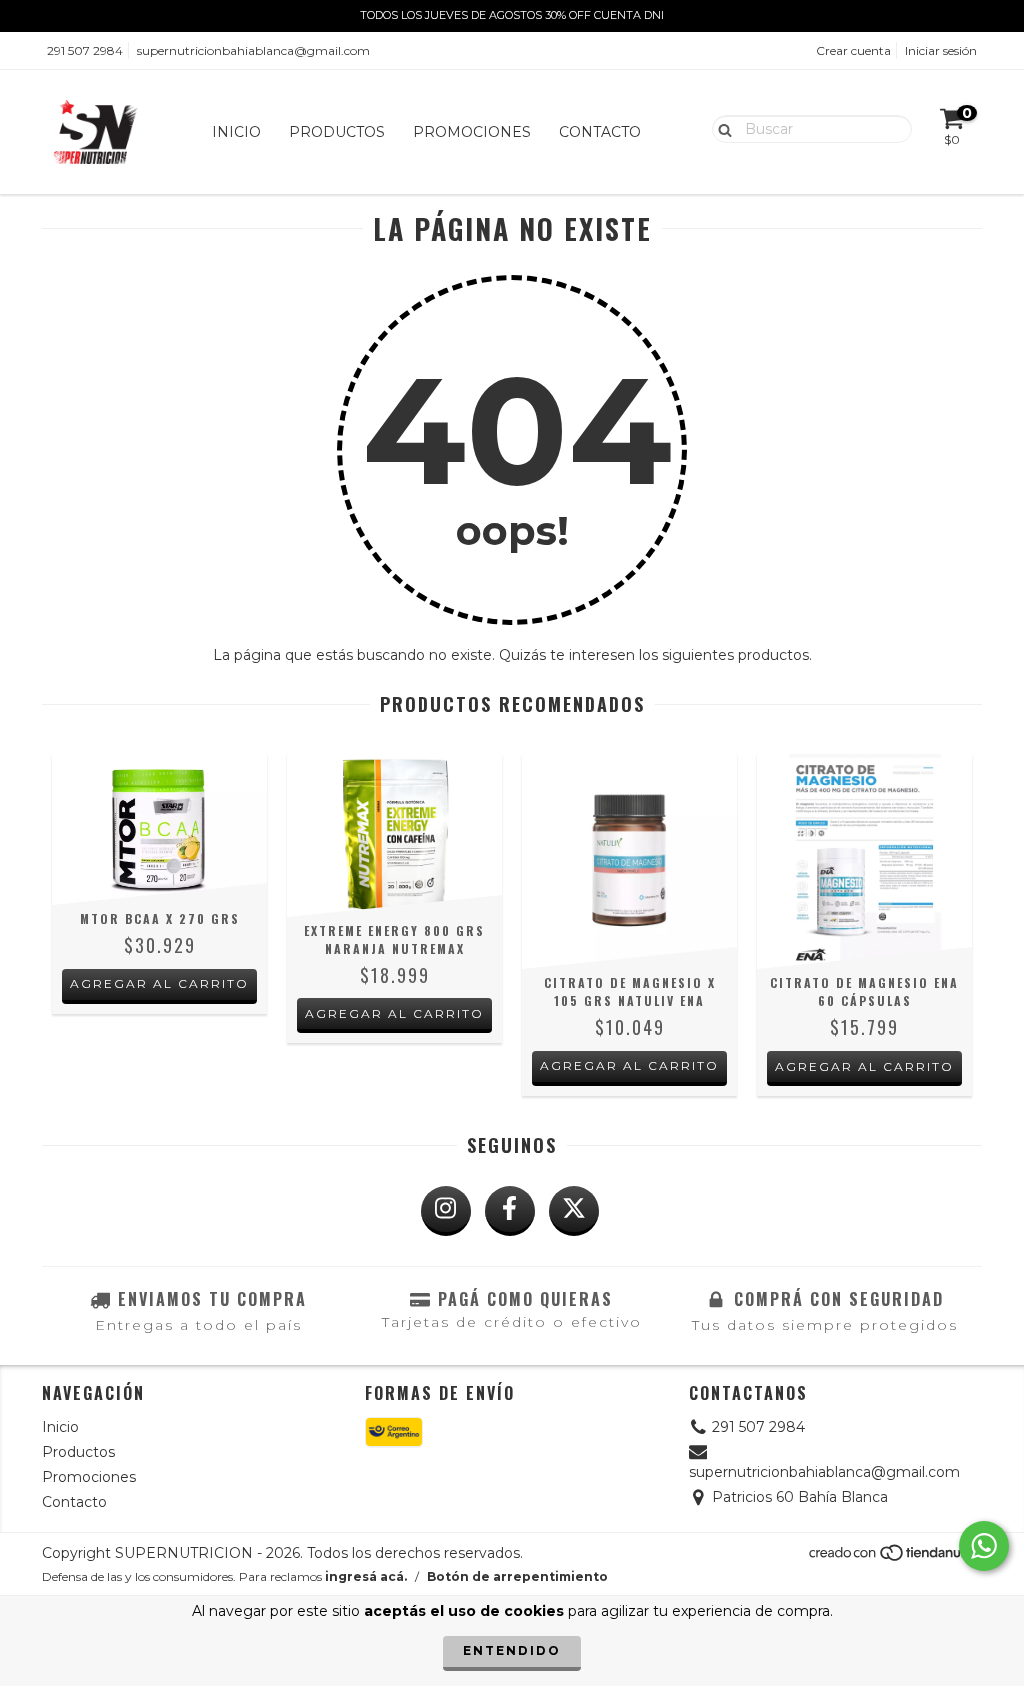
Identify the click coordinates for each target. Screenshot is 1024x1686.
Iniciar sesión (941, 50)
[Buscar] (720, 128)
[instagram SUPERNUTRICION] (446, 1211)
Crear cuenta (853, 50)
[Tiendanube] (894, 1558)
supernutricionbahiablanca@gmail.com (253, 50)
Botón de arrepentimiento (517, 1576)
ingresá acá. (366, 1576)
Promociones (472, 132)
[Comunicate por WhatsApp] (984, 1546)
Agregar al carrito (159, 983)
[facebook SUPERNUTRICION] (510, 1211)
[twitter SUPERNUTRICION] (574, 1211)
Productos (337, 132)
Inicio (236, 132)
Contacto (600, 132)
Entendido (512, 1650)
